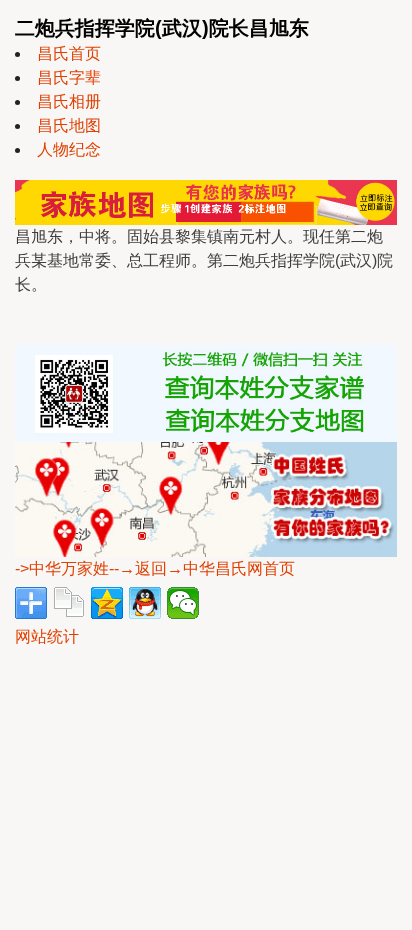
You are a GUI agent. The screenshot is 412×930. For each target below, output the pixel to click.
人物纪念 (69, 149)
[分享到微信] (183, 603)
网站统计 (47, 636)
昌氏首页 (69, 53)
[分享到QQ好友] (145, 603)
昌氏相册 (69, 101)
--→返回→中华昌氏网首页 (202, 568)
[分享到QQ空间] (107, 603)
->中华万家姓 (62, 568)
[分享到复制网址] (69, 603)
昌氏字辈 (69, 77)
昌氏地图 (69, 125)
